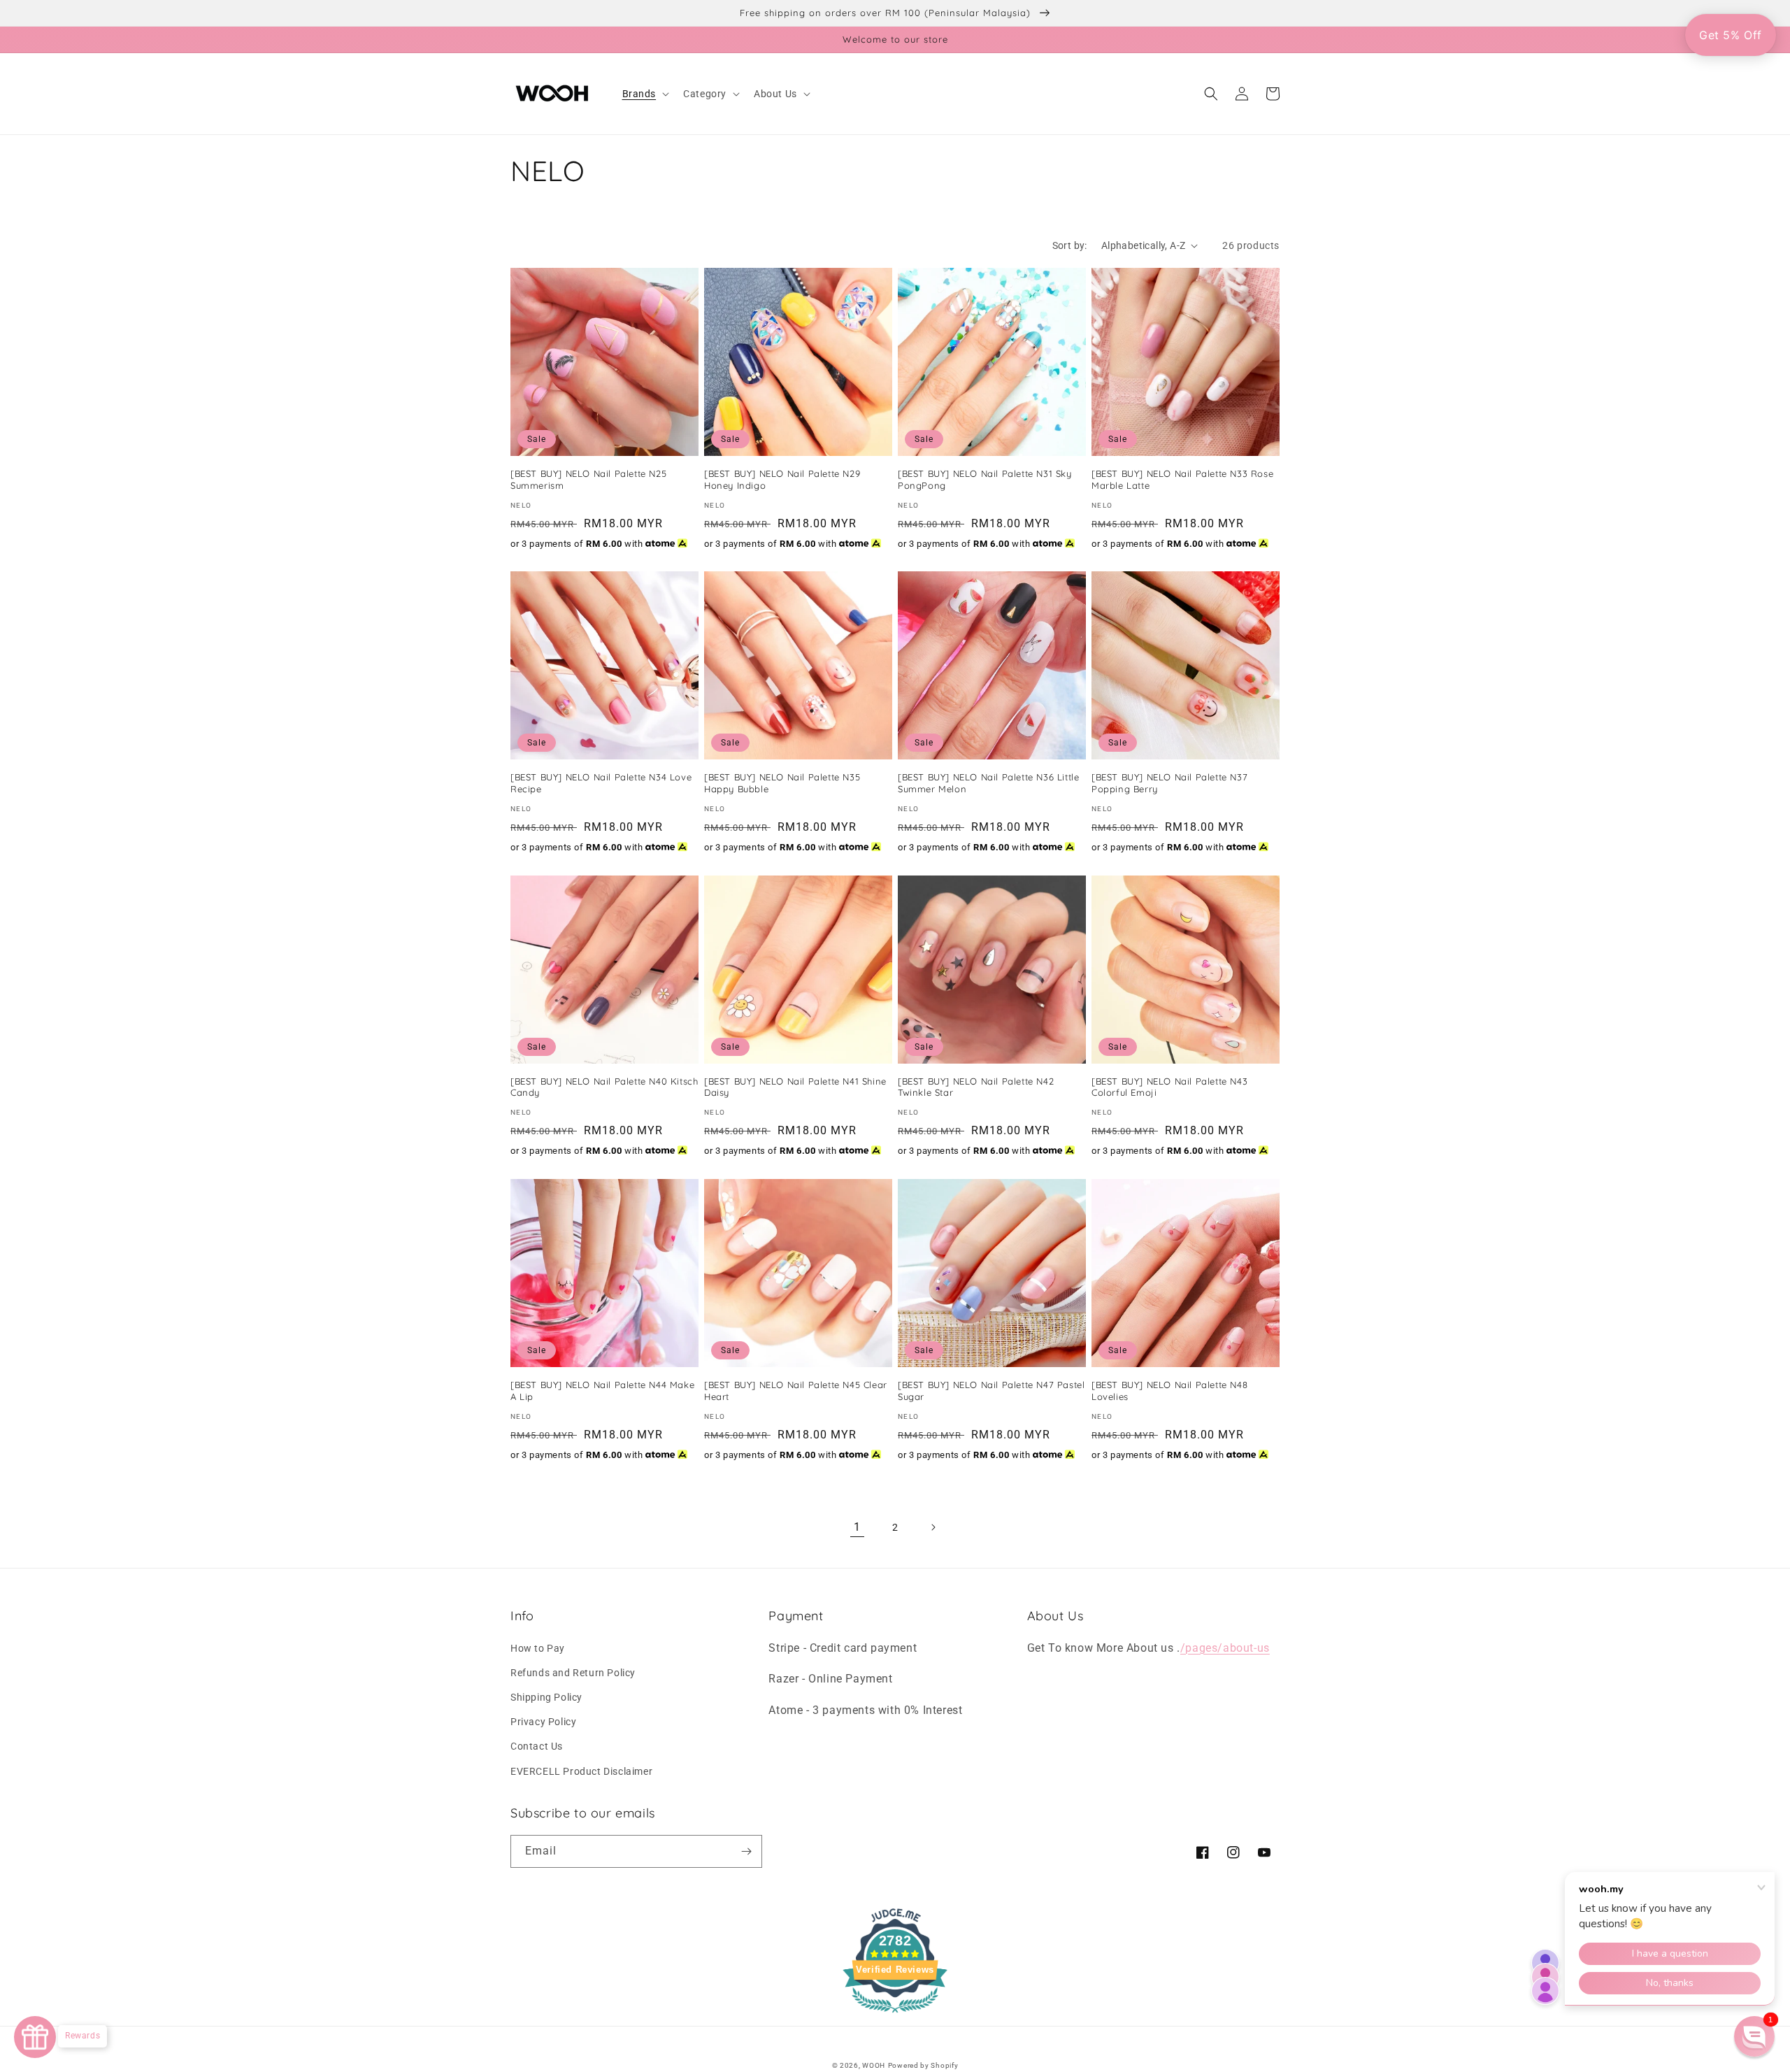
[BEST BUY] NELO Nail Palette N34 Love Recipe (601, 783)
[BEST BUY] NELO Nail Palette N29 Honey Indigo (782, 479)
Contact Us (537, 1746)
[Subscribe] (746, 1851)
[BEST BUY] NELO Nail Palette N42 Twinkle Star (976, 1087)
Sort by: (1070, 245)
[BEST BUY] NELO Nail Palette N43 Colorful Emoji (1169, 1087)
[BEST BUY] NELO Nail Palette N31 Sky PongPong (985, 479)
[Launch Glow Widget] (35, 2037)
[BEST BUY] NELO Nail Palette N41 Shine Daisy (795, 1087)
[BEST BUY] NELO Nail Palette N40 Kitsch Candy (604, 1087)
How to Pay (538, 1648)
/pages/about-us (1225, 1648)
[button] (645, 94)
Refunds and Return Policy (573, 1673)
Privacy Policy (543, 1722)
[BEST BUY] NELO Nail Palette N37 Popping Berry (1169, 783)
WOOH (874, 2065)
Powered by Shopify (923, 2065)
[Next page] (933, 1527)
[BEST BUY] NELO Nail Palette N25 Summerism (588, 479)
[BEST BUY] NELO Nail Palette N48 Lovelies (1169, 1391)
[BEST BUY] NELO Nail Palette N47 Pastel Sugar (991, 1391)
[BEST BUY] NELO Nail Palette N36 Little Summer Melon (988, 783)
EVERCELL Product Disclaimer (581, 1771)
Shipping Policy (546, 1697)
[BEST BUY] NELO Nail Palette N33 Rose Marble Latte (1182, 479)
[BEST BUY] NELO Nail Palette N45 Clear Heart (796, 1391)
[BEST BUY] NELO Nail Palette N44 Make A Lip (602, 1391)
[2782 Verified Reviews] (895, 2015)
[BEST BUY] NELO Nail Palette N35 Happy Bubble (782, 783)
